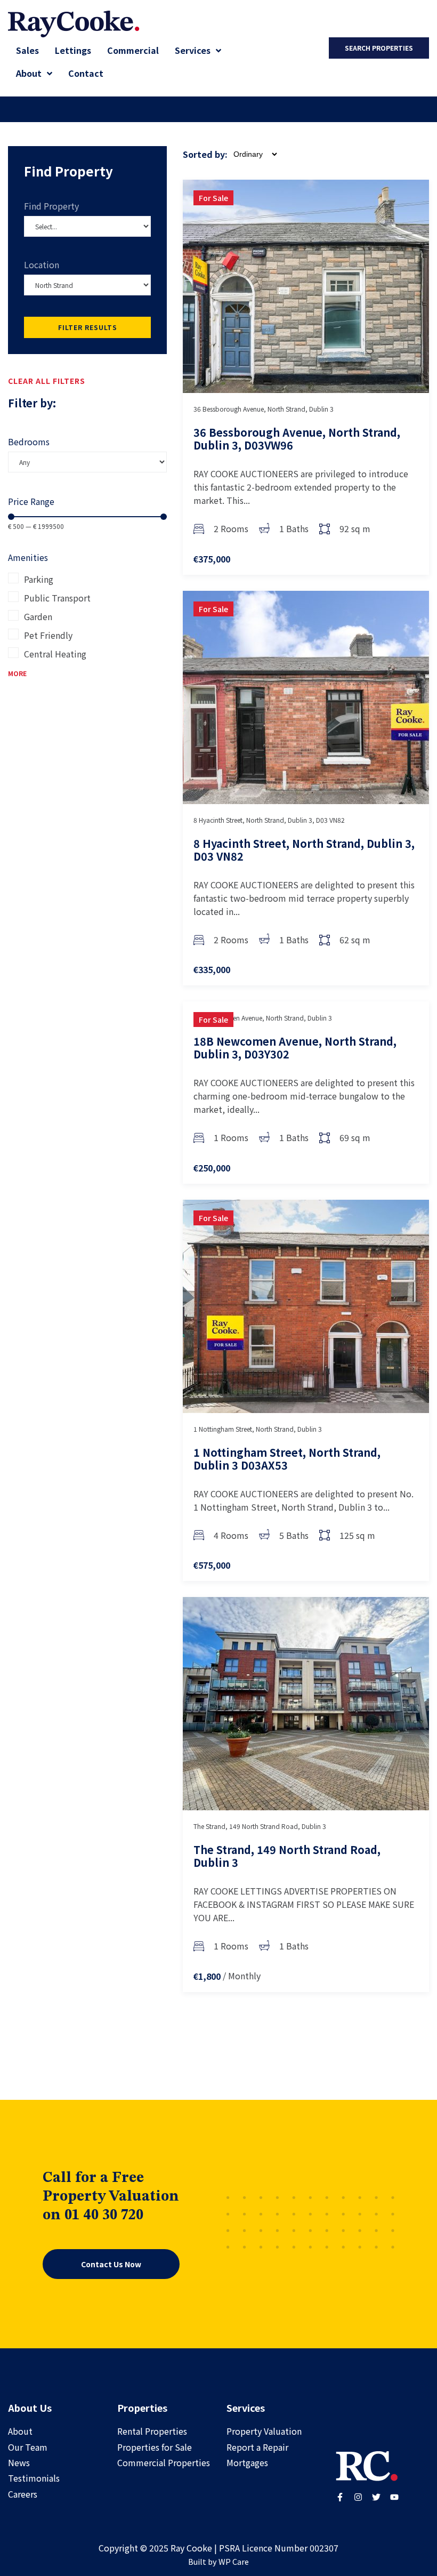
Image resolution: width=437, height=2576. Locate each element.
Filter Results (88, 327)
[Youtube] (394, 2497)
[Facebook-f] (340, 2497)
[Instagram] (358, 2497)
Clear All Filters (47, 381)
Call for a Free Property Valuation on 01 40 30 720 (111, 2197)
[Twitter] (376, 2497)
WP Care (234, 2561)
